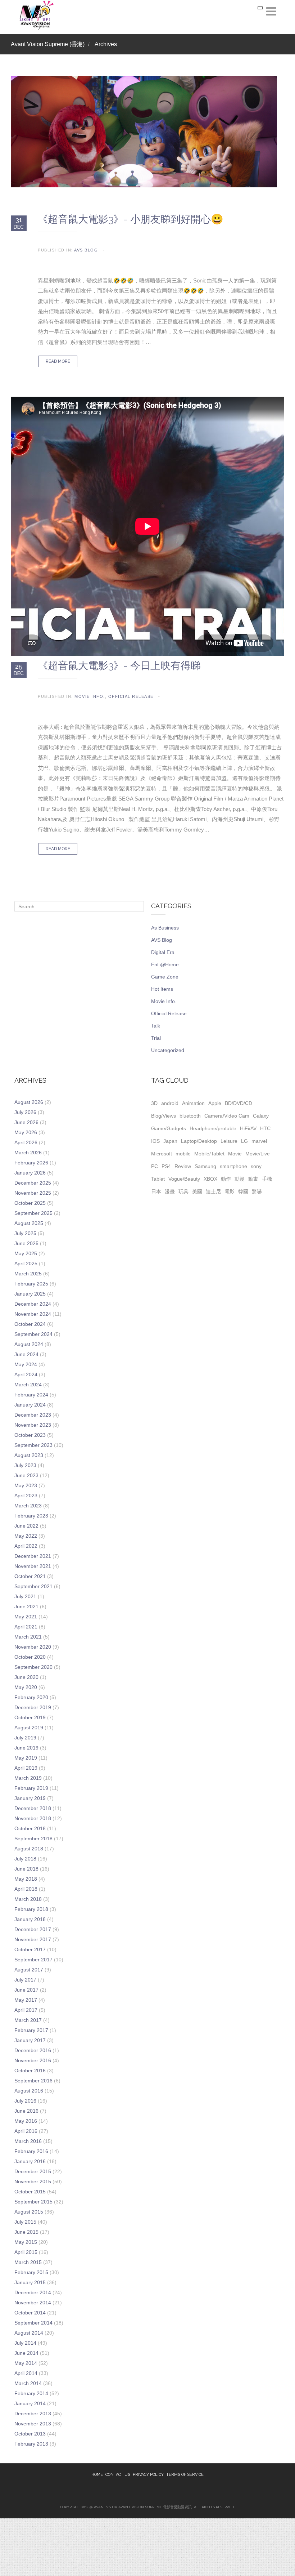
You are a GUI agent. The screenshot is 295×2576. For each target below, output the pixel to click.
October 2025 (30, 1203)
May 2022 (26, 1536)
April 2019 (26, 1768)
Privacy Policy (148, 2475)
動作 (226, 1179)
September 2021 (33, 1586)
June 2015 (26, 2232)
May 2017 (26, 2000)
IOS (155, 1141)
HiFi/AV (248, 1128)
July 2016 (25, 2101)
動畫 (253, 1179)
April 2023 (26, 1496)
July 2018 (25, 1859)
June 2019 (26, 1748)
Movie (235, 1154)
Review (183, 1166)
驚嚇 (257, 1191)
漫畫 (170, 1191)
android (170, 1103)
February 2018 (31, 1909)
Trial (156, 1038)
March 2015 (28, 2262)
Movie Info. (90, 696)
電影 (230, 1191)
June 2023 (26, 1475)
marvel (259, 1141)
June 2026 (26, 1122)
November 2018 (33, 1818)
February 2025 (31, 1284)
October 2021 (30, 1576)
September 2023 (33, 1445)
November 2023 (33, 1425)
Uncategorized (168, 1050)
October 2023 (30, 1435)
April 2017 (26, 2010)
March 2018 (28, 1899)
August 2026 (29, 1102)
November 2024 (33, 1314)
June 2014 (26, 2353)
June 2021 (26, 1606)
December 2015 (33, 2171)
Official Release (131, 696)
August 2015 (29, 2212)
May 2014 (26, 2363)
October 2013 (30, 2434)
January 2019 (30, 1798)
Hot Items (162, 989)
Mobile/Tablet (209, 1154)
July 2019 (25, 1738)
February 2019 (31, 1788)
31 (19, 223)
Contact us (118, 2475)
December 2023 (33, 1415)
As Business (165, 928)
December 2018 (33, 1808)
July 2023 (25, 1465)
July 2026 (25, 1112)
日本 (156, 1191)
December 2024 (33, 1304)
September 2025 (33, 1213)
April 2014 (26, 2373)
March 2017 (28, 2020)
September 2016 (33, 2081)
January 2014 (30, 2403)
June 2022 (26, 1526)
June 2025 (26, 1243)
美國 (197, 1191)
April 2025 (26, 1264)
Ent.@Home (165, 964)
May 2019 (26, 1758)
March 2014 (28, 2383)
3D (154, 1103)
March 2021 (28, 1637)
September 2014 (33, 2323)
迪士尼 (213, 1191)
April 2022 (26, 1546)
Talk (156, 1026)
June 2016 (26, 2111)
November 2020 (33, 1647)
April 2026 (26, 1142)
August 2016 (29, 2091)
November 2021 (33, 1566)
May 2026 (26, 1132)
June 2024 (26, 1354)
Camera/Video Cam (227, 1116)
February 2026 (31, 1163)
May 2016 (26, 2121)
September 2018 (33, 1839)
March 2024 (28, 1385)
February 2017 (31, 2030)
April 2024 (26, 1374)
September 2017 (33, 1960)
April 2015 (26, 2252)
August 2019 (29, 1728)
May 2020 (26, 1687)
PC (155, 1166)
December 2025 (33, 1183)
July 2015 (25, 2222)
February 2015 (31, 2272)
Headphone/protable (213, 1128)
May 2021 (26, 1617)
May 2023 (26, 1485)
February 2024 (31, 1395)
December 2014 (33, 2292)
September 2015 (33, 2202)
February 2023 (31, 1516)
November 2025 (33, 1193)
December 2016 (33, 2050)
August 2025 (29, 1223)
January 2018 (30, 1919)
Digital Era (163, 952)
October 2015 (30, 2192)
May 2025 (26, 1253)
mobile (183, 1154)
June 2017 (26, 1990)
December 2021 (33, 1556)
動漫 (240, 1179)
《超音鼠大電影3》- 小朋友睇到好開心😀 (131, 219)
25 (19, 669)
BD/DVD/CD (239, 1103)
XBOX (210, 1179)
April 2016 (26, 2131)
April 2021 (26, 1627)
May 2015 (26, 2242)
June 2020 (26, 1677)
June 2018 (26, 1869)
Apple (215, 1103)
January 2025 (30, 1294)
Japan (170, 1141)
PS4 (166, 1166)
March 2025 (28, 1274)
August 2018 (29, 1849)
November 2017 (33, 1939)
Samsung (205, 1166)
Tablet (158, 1179)
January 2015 (30, 2282)
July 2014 (25, 2343)
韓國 (243, 1191)
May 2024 (26, 1364)
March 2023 (28, 1506)
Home (97, 2475)
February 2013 (31, 2444)
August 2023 (29, 1455)
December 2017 (33, 1929)
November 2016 (33, 2060)
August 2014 (29, 2333)
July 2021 (25, 1596)
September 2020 (33, 1667)
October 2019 (30, 1717)
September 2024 (33, 1334)
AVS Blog (86, 250)
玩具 (183, 1191)
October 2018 (30, 1828)
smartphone (233, 1166)
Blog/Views (164, 1116)
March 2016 (28, 2141)
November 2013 (33, 2424)
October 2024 (30, 1324)
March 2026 (28, 1153)
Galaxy (261, 1116)
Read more (58, 361)
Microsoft (162, 1154)
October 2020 (30, 1657)
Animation (193, 1103)
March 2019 (28, 1778)
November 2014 (33, 2303)
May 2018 (26, 1879)
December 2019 (33, 1707)
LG (244, 1141)
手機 (267, 1179)
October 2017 (30, 1949)
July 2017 (25, 1980)
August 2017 (29, 1970)
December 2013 (33, 2414)
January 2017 (30, 2040)
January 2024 (30, 1405)
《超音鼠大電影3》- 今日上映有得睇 (119, 666)
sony (256, 1166)
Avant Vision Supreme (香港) (48, 44)
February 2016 (31, 2151)
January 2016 (30, 2161)
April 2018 (26, 1889)
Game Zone (165, 977)
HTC (265, 1128)
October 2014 (30, 2313)
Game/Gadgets (169, 1128)
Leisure (229, 1141)
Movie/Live (258, 1154)
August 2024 (29, 1344)
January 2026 (30, 1173)
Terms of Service (185, 2475)
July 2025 (25, 1233)
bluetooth (190, 1116)
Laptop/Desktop (199, 1141)
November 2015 (33, 2181)
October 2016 (30, 2071)
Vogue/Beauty (184, 1179)
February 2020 (31, 1697)
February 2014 (31, 2393)
